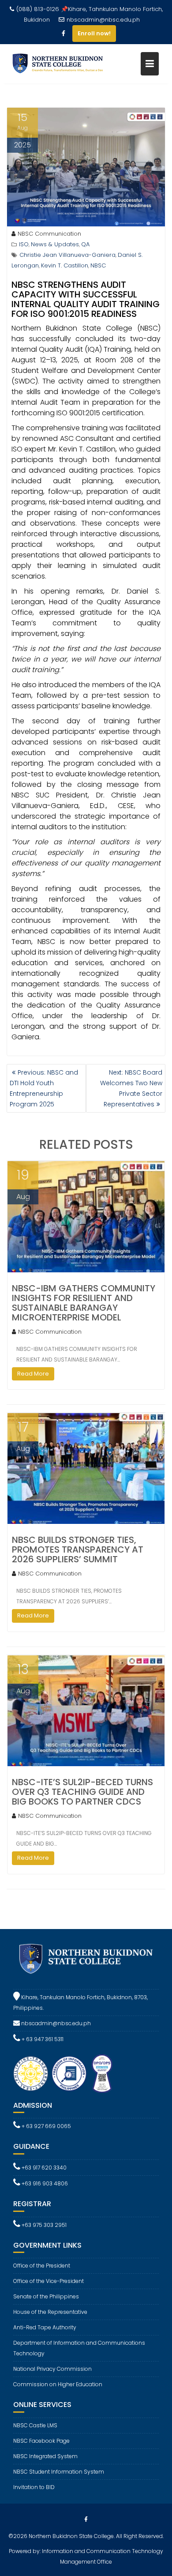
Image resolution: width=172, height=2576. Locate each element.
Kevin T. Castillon (65, 265)
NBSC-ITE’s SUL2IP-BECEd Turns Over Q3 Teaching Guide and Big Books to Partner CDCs (82, 1792)
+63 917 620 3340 (43, 2168)
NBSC (98, 265)
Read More (33, 1374)
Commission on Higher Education (58, 2384)
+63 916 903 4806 (44, 2183)
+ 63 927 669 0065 (46, 2126)
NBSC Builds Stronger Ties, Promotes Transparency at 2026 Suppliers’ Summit (78, 1549)
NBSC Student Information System (59, 2472)
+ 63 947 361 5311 (42, 2039)
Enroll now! (94, 33)
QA (85, 244)
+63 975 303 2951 (43, 2225)
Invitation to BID (34, 2487)
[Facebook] (64, 34)
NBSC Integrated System (45, 2456)
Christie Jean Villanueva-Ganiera (67, 255)
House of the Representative (50, 2312)
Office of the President (42, 2266)
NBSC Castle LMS (35, 2425)
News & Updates (55, 244)
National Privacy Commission (52, 2369)
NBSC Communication (49, 234)
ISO (24, 244)
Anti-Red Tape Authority (45, 2327)
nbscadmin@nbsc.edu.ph (103, 20)
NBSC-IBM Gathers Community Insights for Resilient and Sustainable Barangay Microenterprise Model (84, 1303)
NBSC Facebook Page (41, 2441)
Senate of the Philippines (46, 2296)
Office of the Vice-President (49, 2281)
